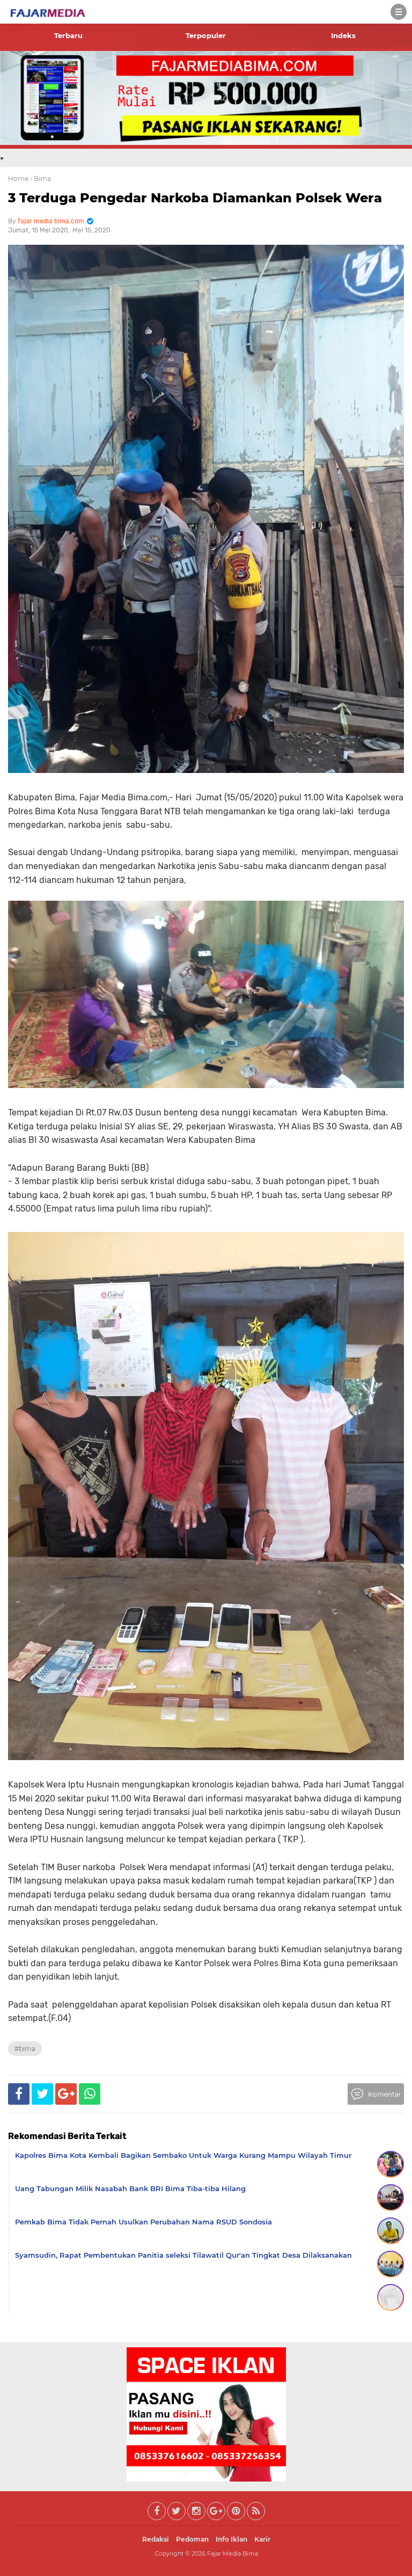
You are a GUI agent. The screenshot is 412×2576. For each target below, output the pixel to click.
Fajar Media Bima (233, 2553)
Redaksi (156, 2539)
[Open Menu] (399, 12)
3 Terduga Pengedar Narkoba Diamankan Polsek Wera (195, 198)
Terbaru (68, 35)
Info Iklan (231, 2539)
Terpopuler (206, 35)
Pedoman (192, 2539)
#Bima (25, 2049)
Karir (262, 2539)
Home (18, 178)
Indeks (343, 35)
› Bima (41, 178)
